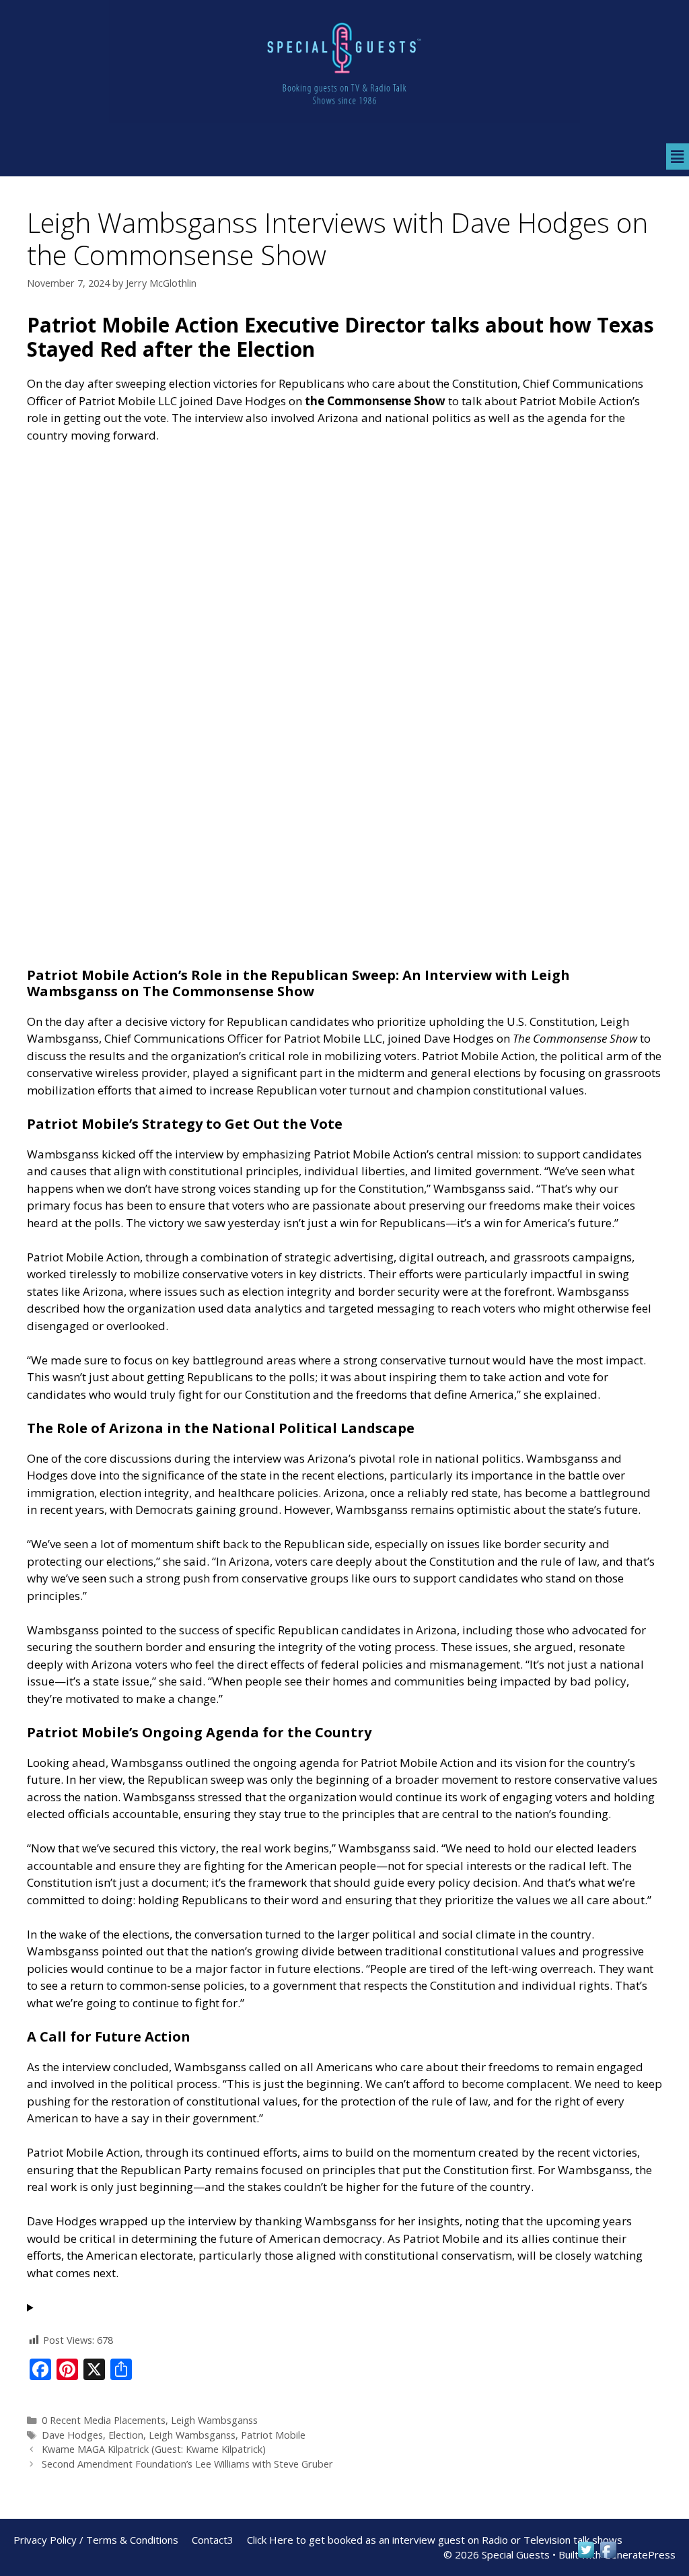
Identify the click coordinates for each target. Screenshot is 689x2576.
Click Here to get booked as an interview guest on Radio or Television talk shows (435, 2540)
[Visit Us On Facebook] (608, 2556)
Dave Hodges (72, 2435)
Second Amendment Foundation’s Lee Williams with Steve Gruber (187, 2464)
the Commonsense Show (375, 401)
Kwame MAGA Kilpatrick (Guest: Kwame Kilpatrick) (154, 2449)
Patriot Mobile (273, 2435)
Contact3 (213, 2540)
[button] (678, 156)
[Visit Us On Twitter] (586, 2556)
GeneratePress (640, 2554)
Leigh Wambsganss (214, 2420)
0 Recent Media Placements (104, 2420)
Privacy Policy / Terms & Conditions (96, 2540)
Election (126, 2435)
